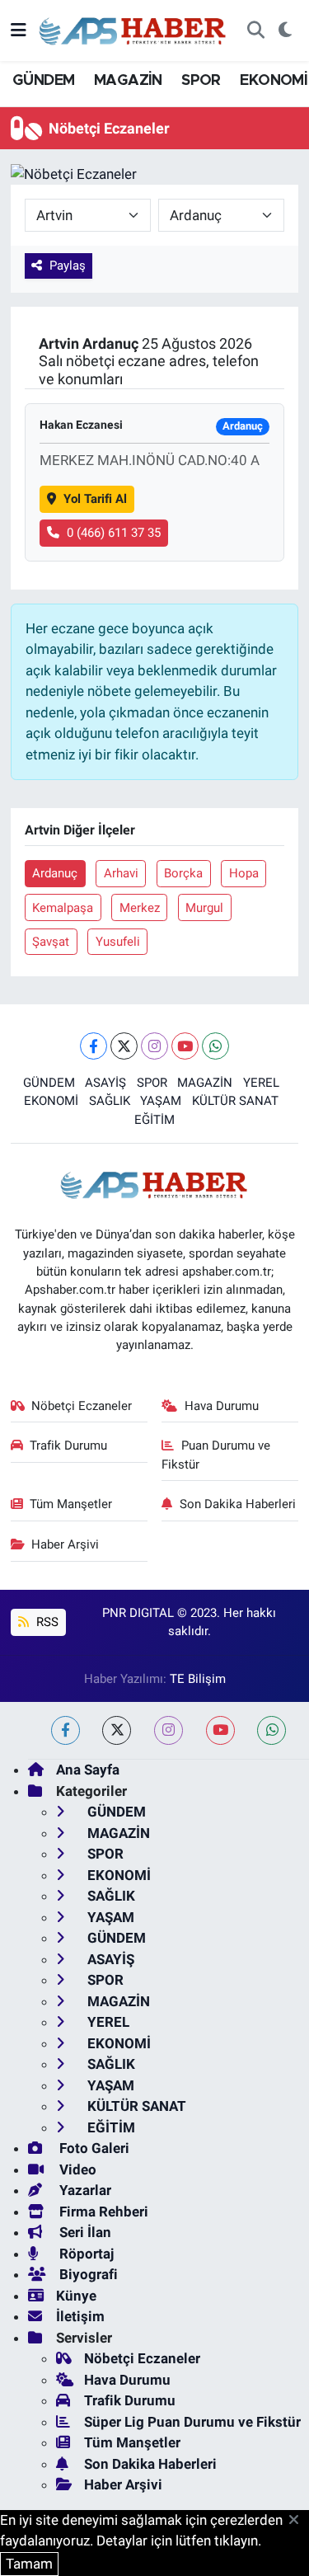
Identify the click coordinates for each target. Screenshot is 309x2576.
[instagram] (169, 1730)
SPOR (201, 81)
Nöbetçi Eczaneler (82, 1406)
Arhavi (121, 873)
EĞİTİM (154, 1120)
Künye (76, 2296)
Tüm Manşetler (71, 1504)
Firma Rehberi (102, 2212)
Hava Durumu (222, 1406)
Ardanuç (55, 873)
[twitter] (117, 1730)
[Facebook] (94, 1046)
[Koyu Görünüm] (285, 31)
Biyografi (87, 2274)
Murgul (204, 908)
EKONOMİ (274, 81)
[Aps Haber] (133, 29)
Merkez (140, 908)
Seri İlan (84, 2232)
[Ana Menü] (19, 30)
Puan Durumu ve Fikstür (216, 1455)
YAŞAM (161, 1101)
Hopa (244, 873)
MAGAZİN (128, 81)
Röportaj (85, 2254)
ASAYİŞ (105, 1083)
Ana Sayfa (88, 1770)
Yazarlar (84, 2190)
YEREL (261, 1083)
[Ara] (255, 31)
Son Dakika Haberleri (238, 1504)
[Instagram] (154, 1046)
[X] (124, 1046)
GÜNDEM (43, 81)
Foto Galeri (93, 2148)
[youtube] (220, 1730)
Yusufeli (118, 942)
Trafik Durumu (68, 1445)
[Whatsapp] (215, 1046)
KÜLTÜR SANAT (235, 1101)
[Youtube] (185, 1046)
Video (76, 2169)
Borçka (183, 873)
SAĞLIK (110, 1101)
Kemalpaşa (63, 908)
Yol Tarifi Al (95, 499)
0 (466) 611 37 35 (114, 533)
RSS (46, 1622)
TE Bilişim (198, 1679)
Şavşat (51, 942)
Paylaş (68, 266)
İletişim (80, 2316)
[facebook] (66, 1730)
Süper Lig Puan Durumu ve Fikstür (192, 2422)
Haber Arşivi (65, 1544)
